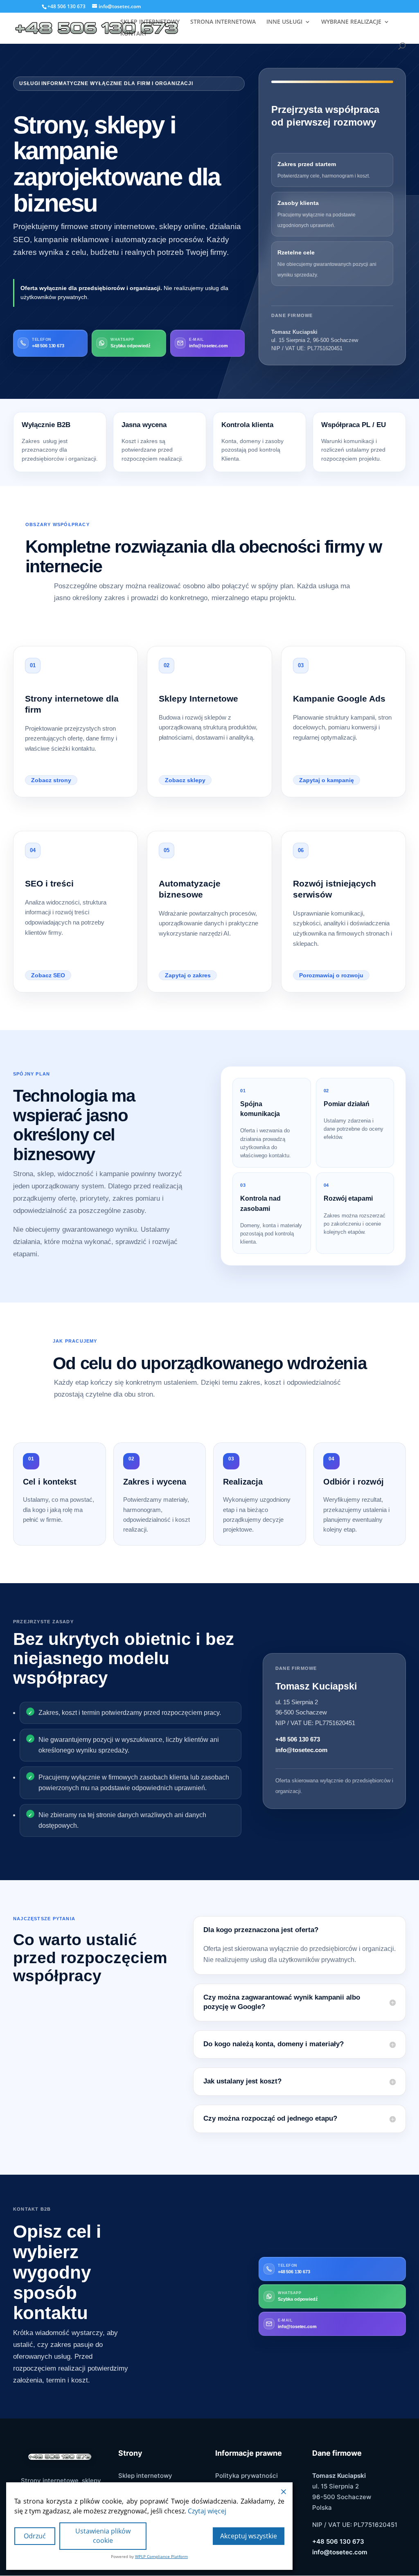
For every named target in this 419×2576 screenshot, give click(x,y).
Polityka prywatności (247, 2476)
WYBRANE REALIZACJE (351, 22)
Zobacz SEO (48, 975)
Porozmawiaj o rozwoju (331, 975)
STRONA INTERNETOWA (223, 22)
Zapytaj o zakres (188, 975)
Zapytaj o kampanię (327, 780)
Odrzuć (35, 2536)
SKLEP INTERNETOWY (150, 22)
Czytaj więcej (207, 2511)
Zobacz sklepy (185, 780)
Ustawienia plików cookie (103, 2536)
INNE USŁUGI (284, 22)
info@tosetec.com (301, 1750)
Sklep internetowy (145, 2476)
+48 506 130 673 (298, 1739)
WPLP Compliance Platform (161, 2556)
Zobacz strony (51, 780)
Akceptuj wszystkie (249, 2536)
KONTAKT (134, 34)
